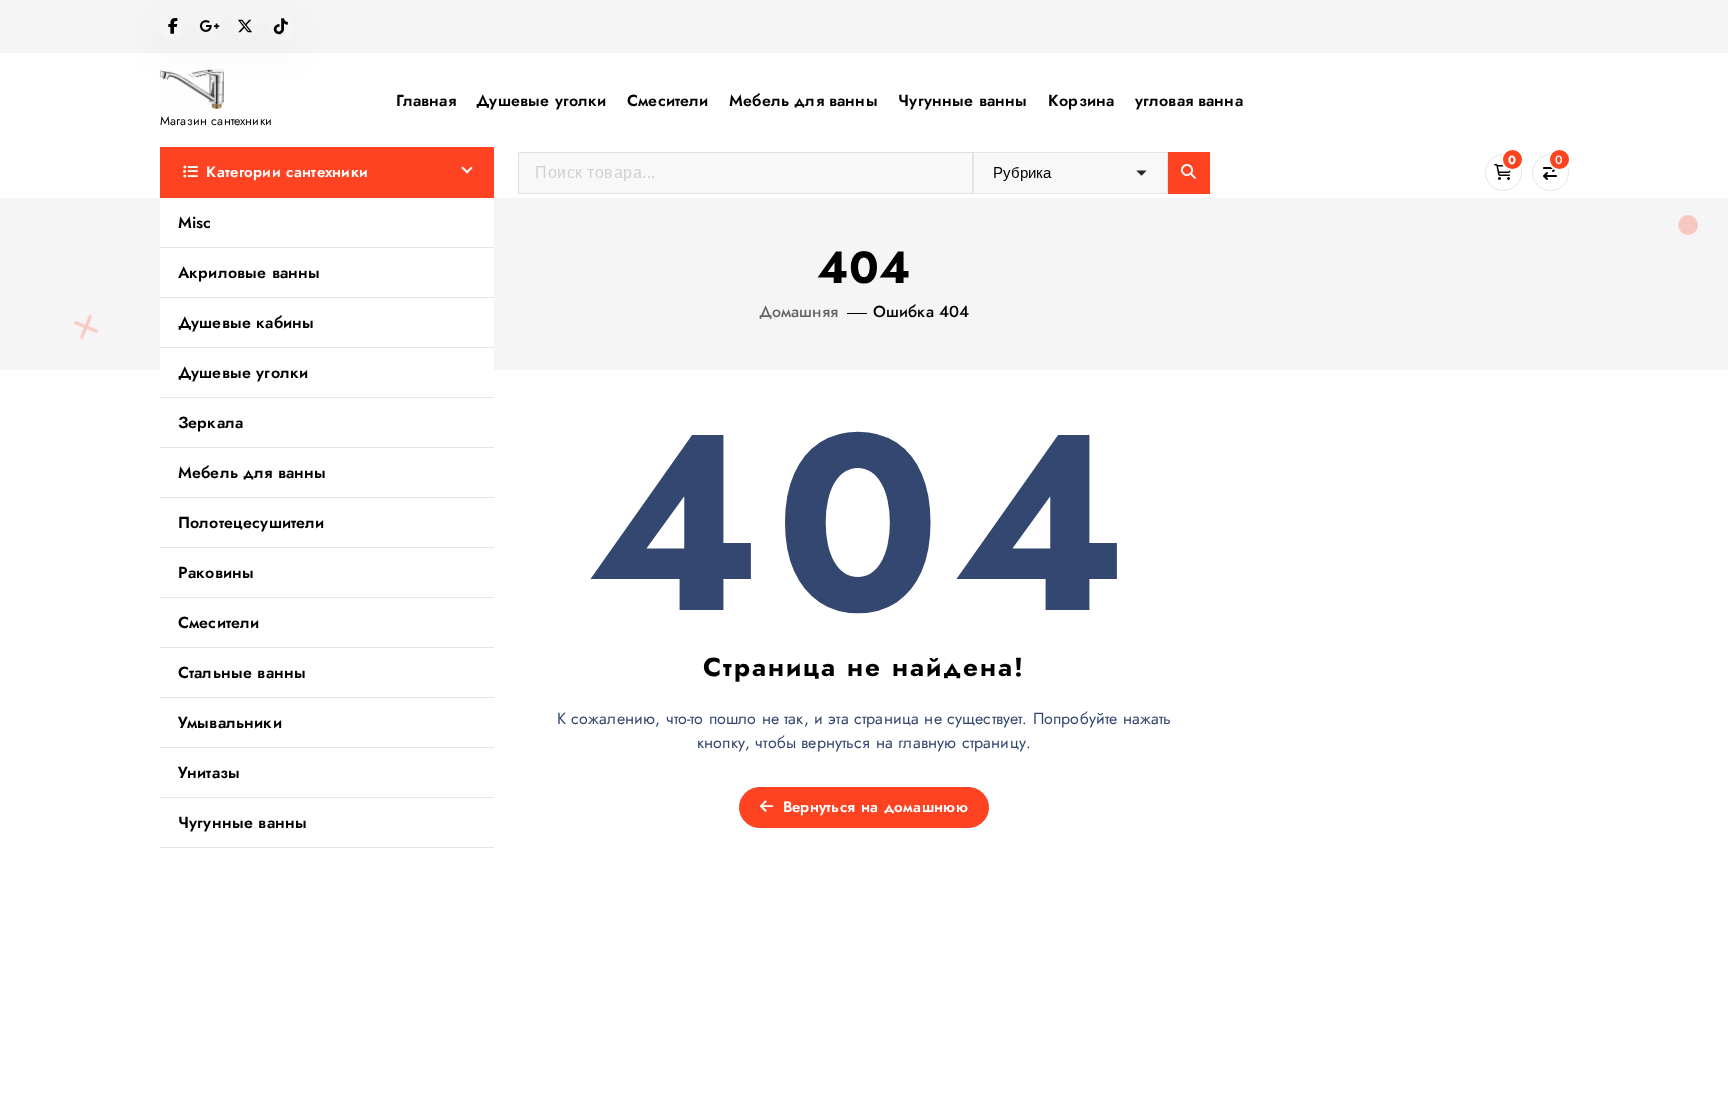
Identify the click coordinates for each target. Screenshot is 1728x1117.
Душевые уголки (541, 100)
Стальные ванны (242, 672)
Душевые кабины (246, 322)
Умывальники (230, 722)
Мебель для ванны (803, 100)
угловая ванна (1189, 100)
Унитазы (209, 772)
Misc (195, 222)
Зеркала (210, 422)
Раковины (216, 572)
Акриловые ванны (249, 272)
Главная (426, 100)
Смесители (667, 100)
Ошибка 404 (921, 311)
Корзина (1081, 100)
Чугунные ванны (962, 100)
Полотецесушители (251, 522)
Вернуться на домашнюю (872, 807)
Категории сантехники (287, 172)
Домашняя (798, 311)
